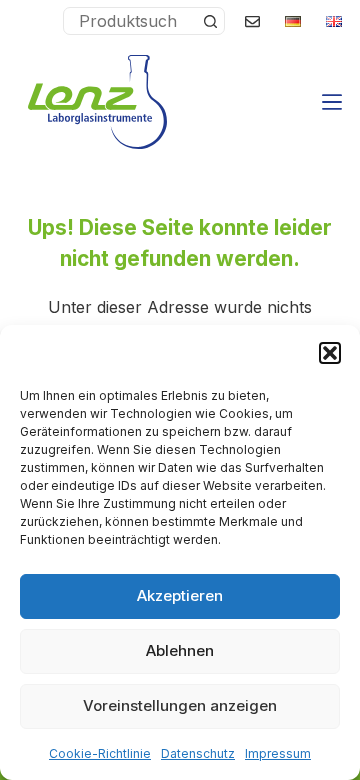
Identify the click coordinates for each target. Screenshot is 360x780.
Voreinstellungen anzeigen (180, 705)
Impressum (278, 753)
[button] (330, 353)
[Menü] (332, 102)
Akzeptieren (180, 595)
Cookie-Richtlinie (100, 753)
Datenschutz (198, 753)
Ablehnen (180, 650)
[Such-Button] (210, 21)
